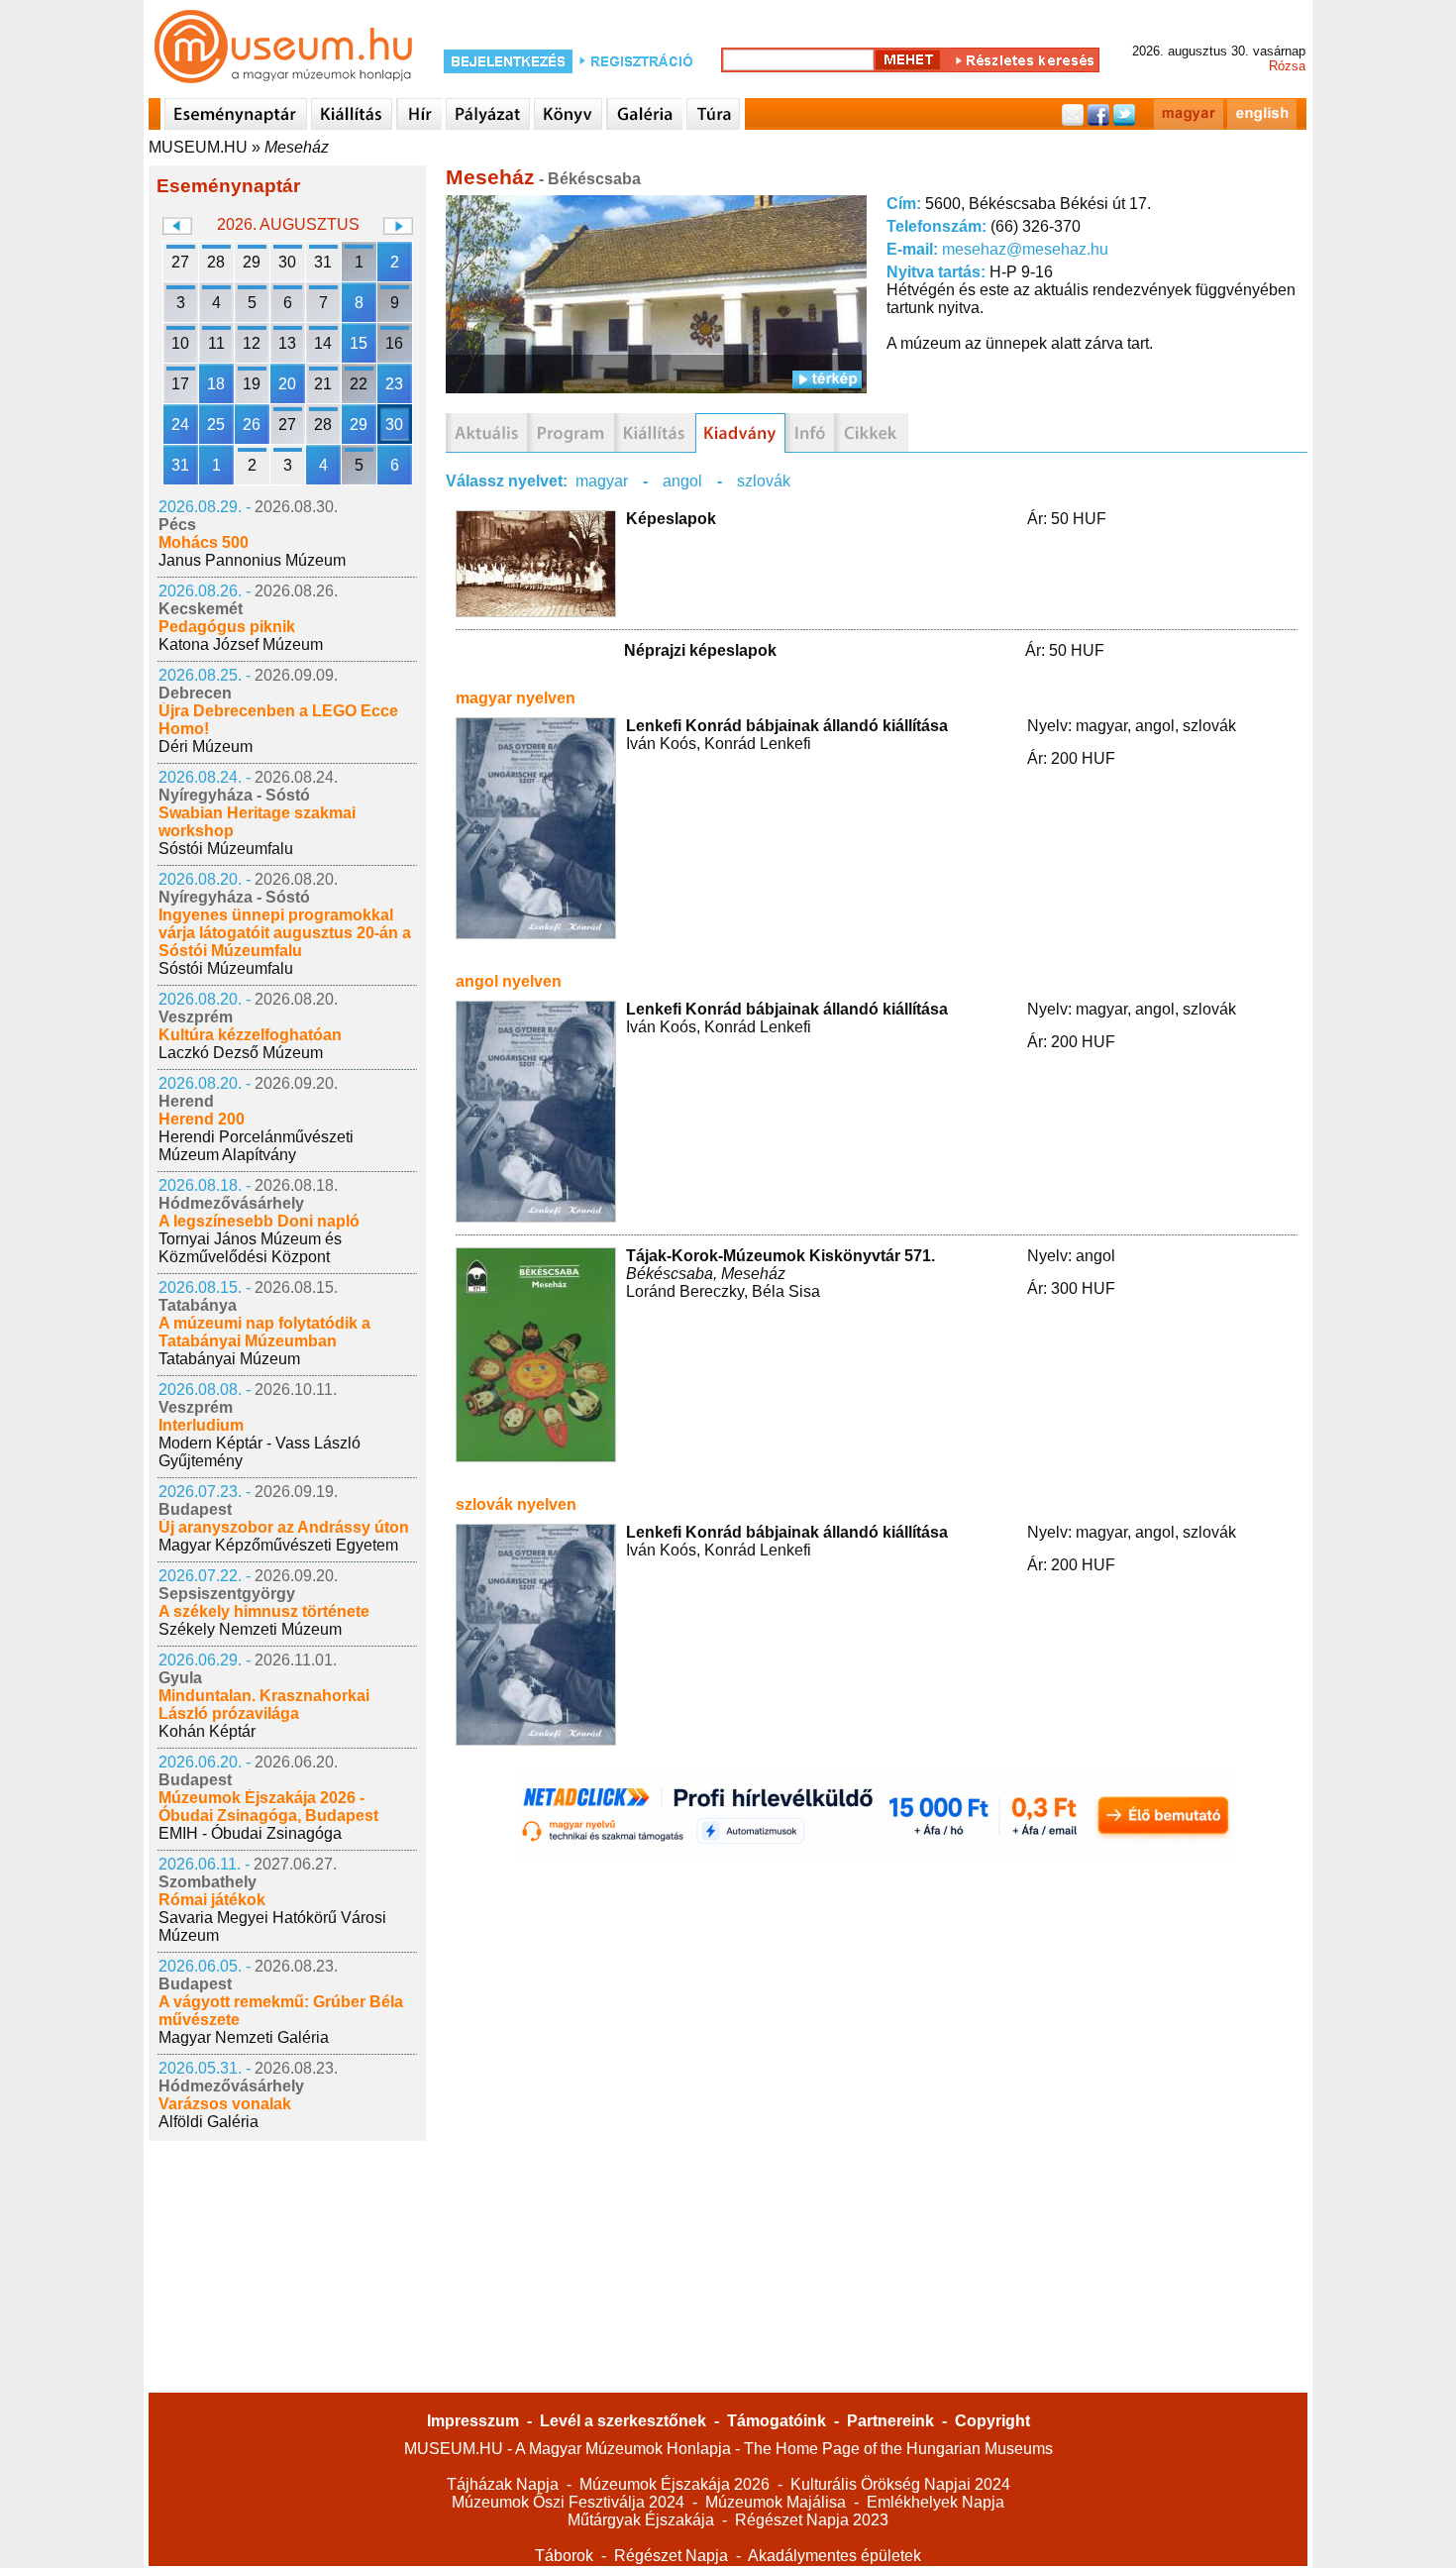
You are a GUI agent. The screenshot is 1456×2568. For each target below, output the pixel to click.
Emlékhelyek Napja (936, 2502)
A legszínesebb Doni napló (259, 1221)
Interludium (201, 1425)
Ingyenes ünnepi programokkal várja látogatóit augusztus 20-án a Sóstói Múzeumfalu (285, 933)
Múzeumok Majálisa (776, 2502)
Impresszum (473, 2421)
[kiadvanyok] (740, 433)
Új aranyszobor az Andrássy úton (284, 1527)
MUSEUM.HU (198, 147)
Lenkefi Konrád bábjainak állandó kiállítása (787, 726)
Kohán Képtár (207, 1731)
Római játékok (212, 1900)
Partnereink (890, 2421)
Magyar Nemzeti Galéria (244, 2037)
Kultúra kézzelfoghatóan (250, 1035)
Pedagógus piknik (227, 627)
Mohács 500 (204, 542)
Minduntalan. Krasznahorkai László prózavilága (264, 1705)
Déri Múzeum (206, 747)
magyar (602, 481)
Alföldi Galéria (208, 2122)
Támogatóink (777, 2421)
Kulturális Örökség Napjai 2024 (900, 2484)
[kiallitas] (655, 433)
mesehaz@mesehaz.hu (1025, 249)
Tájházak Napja (503, 2484)
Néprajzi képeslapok (700, 650)
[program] (571, 433)
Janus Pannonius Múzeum (252, 560)
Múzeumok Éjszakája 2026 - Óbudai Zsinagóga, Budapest (268, 1807)
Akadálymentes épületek (834, 2556)
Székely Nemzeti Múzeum (250, 1629)
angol (682, 481)
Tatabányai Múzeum (229, 1359)
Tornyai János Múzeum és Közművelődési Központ (250, 1248)
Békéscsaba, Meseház (706, 1274)
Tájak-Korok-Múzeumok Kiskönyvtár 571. (780, 1256)
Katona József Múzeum (241, 644)
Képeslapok (671, 519)
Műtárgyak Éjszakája (641, 2520)
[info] (810, 433)
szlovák (764, 481)
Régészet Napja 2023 (812, 2520)
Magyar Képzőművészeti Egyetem (278, 1545)
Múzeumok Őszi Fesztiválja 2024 (568, 2502)
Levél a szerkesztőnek (623, 2421)
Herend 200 (202, 1119)
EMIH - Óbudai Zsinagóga (250, 1833)
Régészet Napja (671, 2556)
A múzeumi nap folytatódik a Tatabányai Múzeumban (264, 1332)
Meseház (297, 147)
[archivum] (871, 433)
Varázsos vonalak (225, 2104)
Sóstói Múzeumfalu (226, 849)
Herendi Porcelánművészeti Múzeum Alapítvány (256, 1146)
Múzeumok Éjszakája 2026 (675, 2484)
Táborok (564, 2556)
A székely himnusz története (264, 1611)
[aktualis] (486, 433)
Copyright (992, 2421)
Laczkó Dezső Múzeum (241, 1053)
